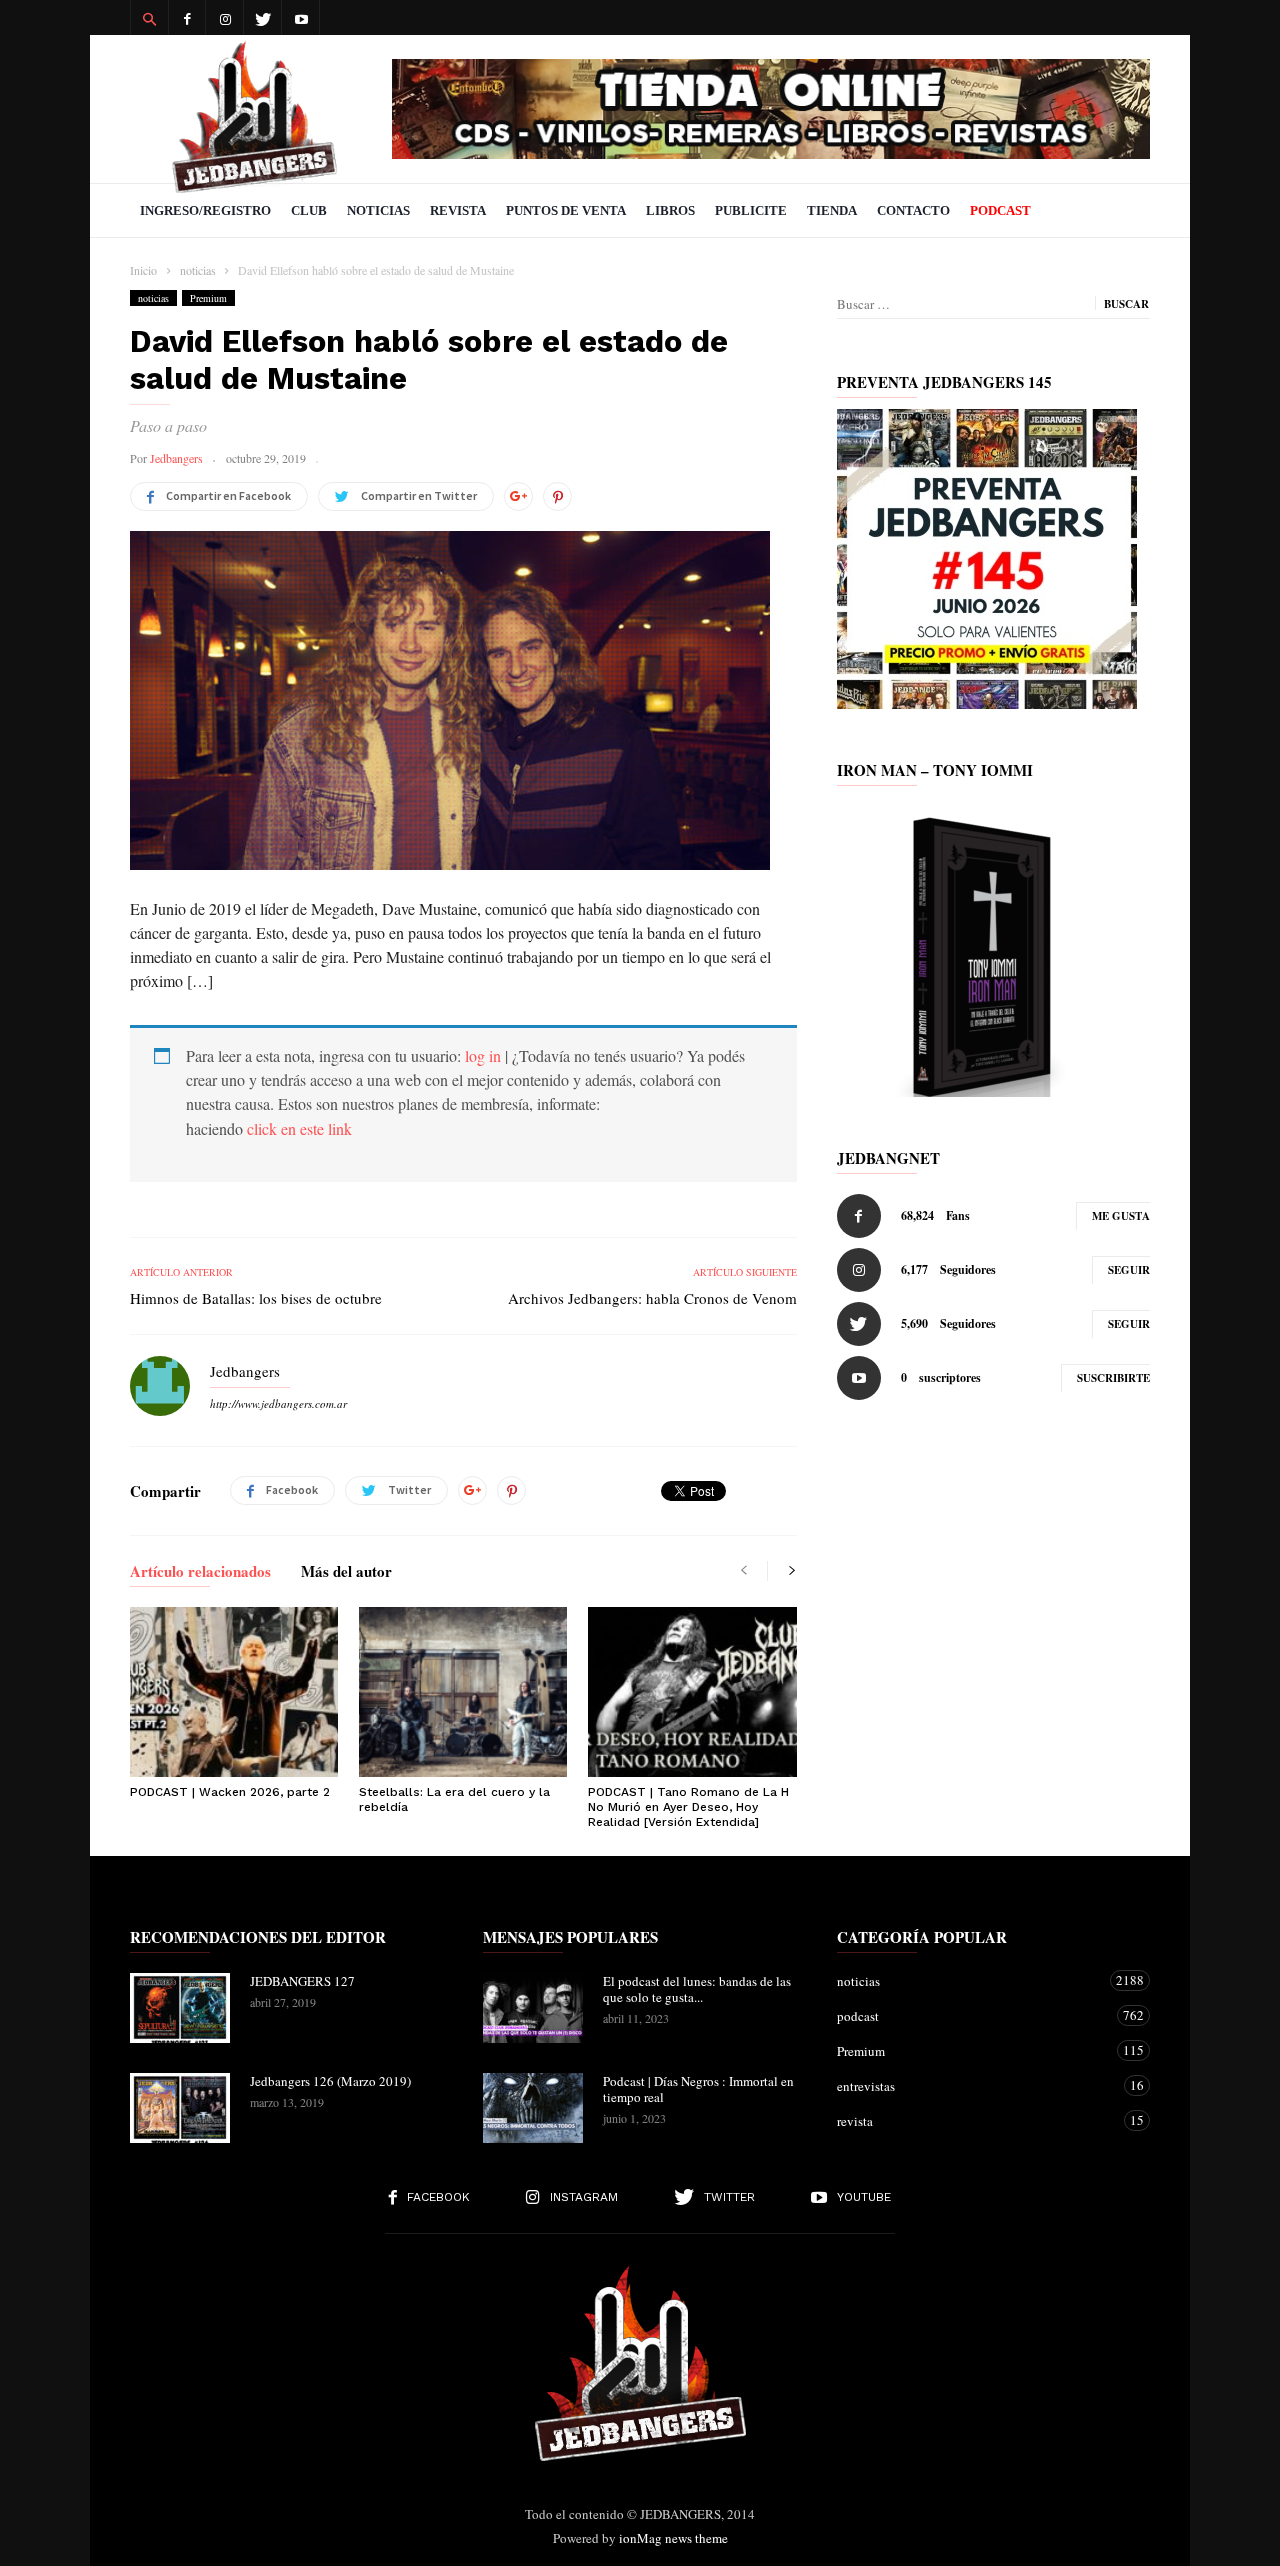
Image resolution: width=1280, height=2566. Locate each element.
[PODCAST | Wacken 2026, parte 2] (234, 1692)
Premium (208, 298)
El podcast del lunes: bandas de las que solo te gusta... (697, 1989)
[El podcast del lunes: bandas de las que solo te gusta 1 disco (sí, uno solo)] (533, 2008)
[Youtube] (301, 17)
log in (483, 1055)
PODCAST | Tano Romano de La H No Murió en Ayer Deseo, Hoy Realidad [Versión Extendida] (688, 1807)
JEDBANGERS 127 (302, 1981)
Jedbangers (176, 458)
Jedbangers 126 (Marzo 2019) (330, 2081)
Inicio (143, 270)
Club (309, 210)
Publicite (751, 210)
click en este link (299, 1128)
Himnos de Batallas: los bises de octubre (256, 1298)
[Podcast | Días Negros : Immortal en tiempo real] (533, 2108)
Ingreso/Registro (205, 210)
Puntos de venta (566, 210)
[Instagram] (225, 17)
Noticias (378, 210)
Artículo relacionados (200, 1573)
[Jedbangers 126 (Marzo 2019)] (180, 2108)
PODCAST (1000, 210)
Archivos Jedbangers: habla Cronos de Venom (652, 1298)
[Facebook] (187, 17)
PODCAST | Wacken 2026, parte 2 (230, 1792)
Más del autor (346, 1573)
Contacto (913, 210)
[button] (149, 18)
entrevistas (973, 2085)
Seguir (1129, 1270)
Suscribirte (1113, 1378)
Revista (458, 210)
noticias (153, 298)
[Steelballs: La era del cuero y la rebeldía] (463, 1692)
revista (973, 2120)
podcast (973, 2015)
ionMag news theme (673, 2538)
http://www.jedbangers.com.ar (278, 1403)
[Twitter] (263, 17)
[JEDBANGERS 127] (180, 2008)
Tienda (832, 210)
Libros (670, 210)
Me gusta (1121, 1216)
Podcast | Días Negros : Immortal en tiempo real (698, 2089)
